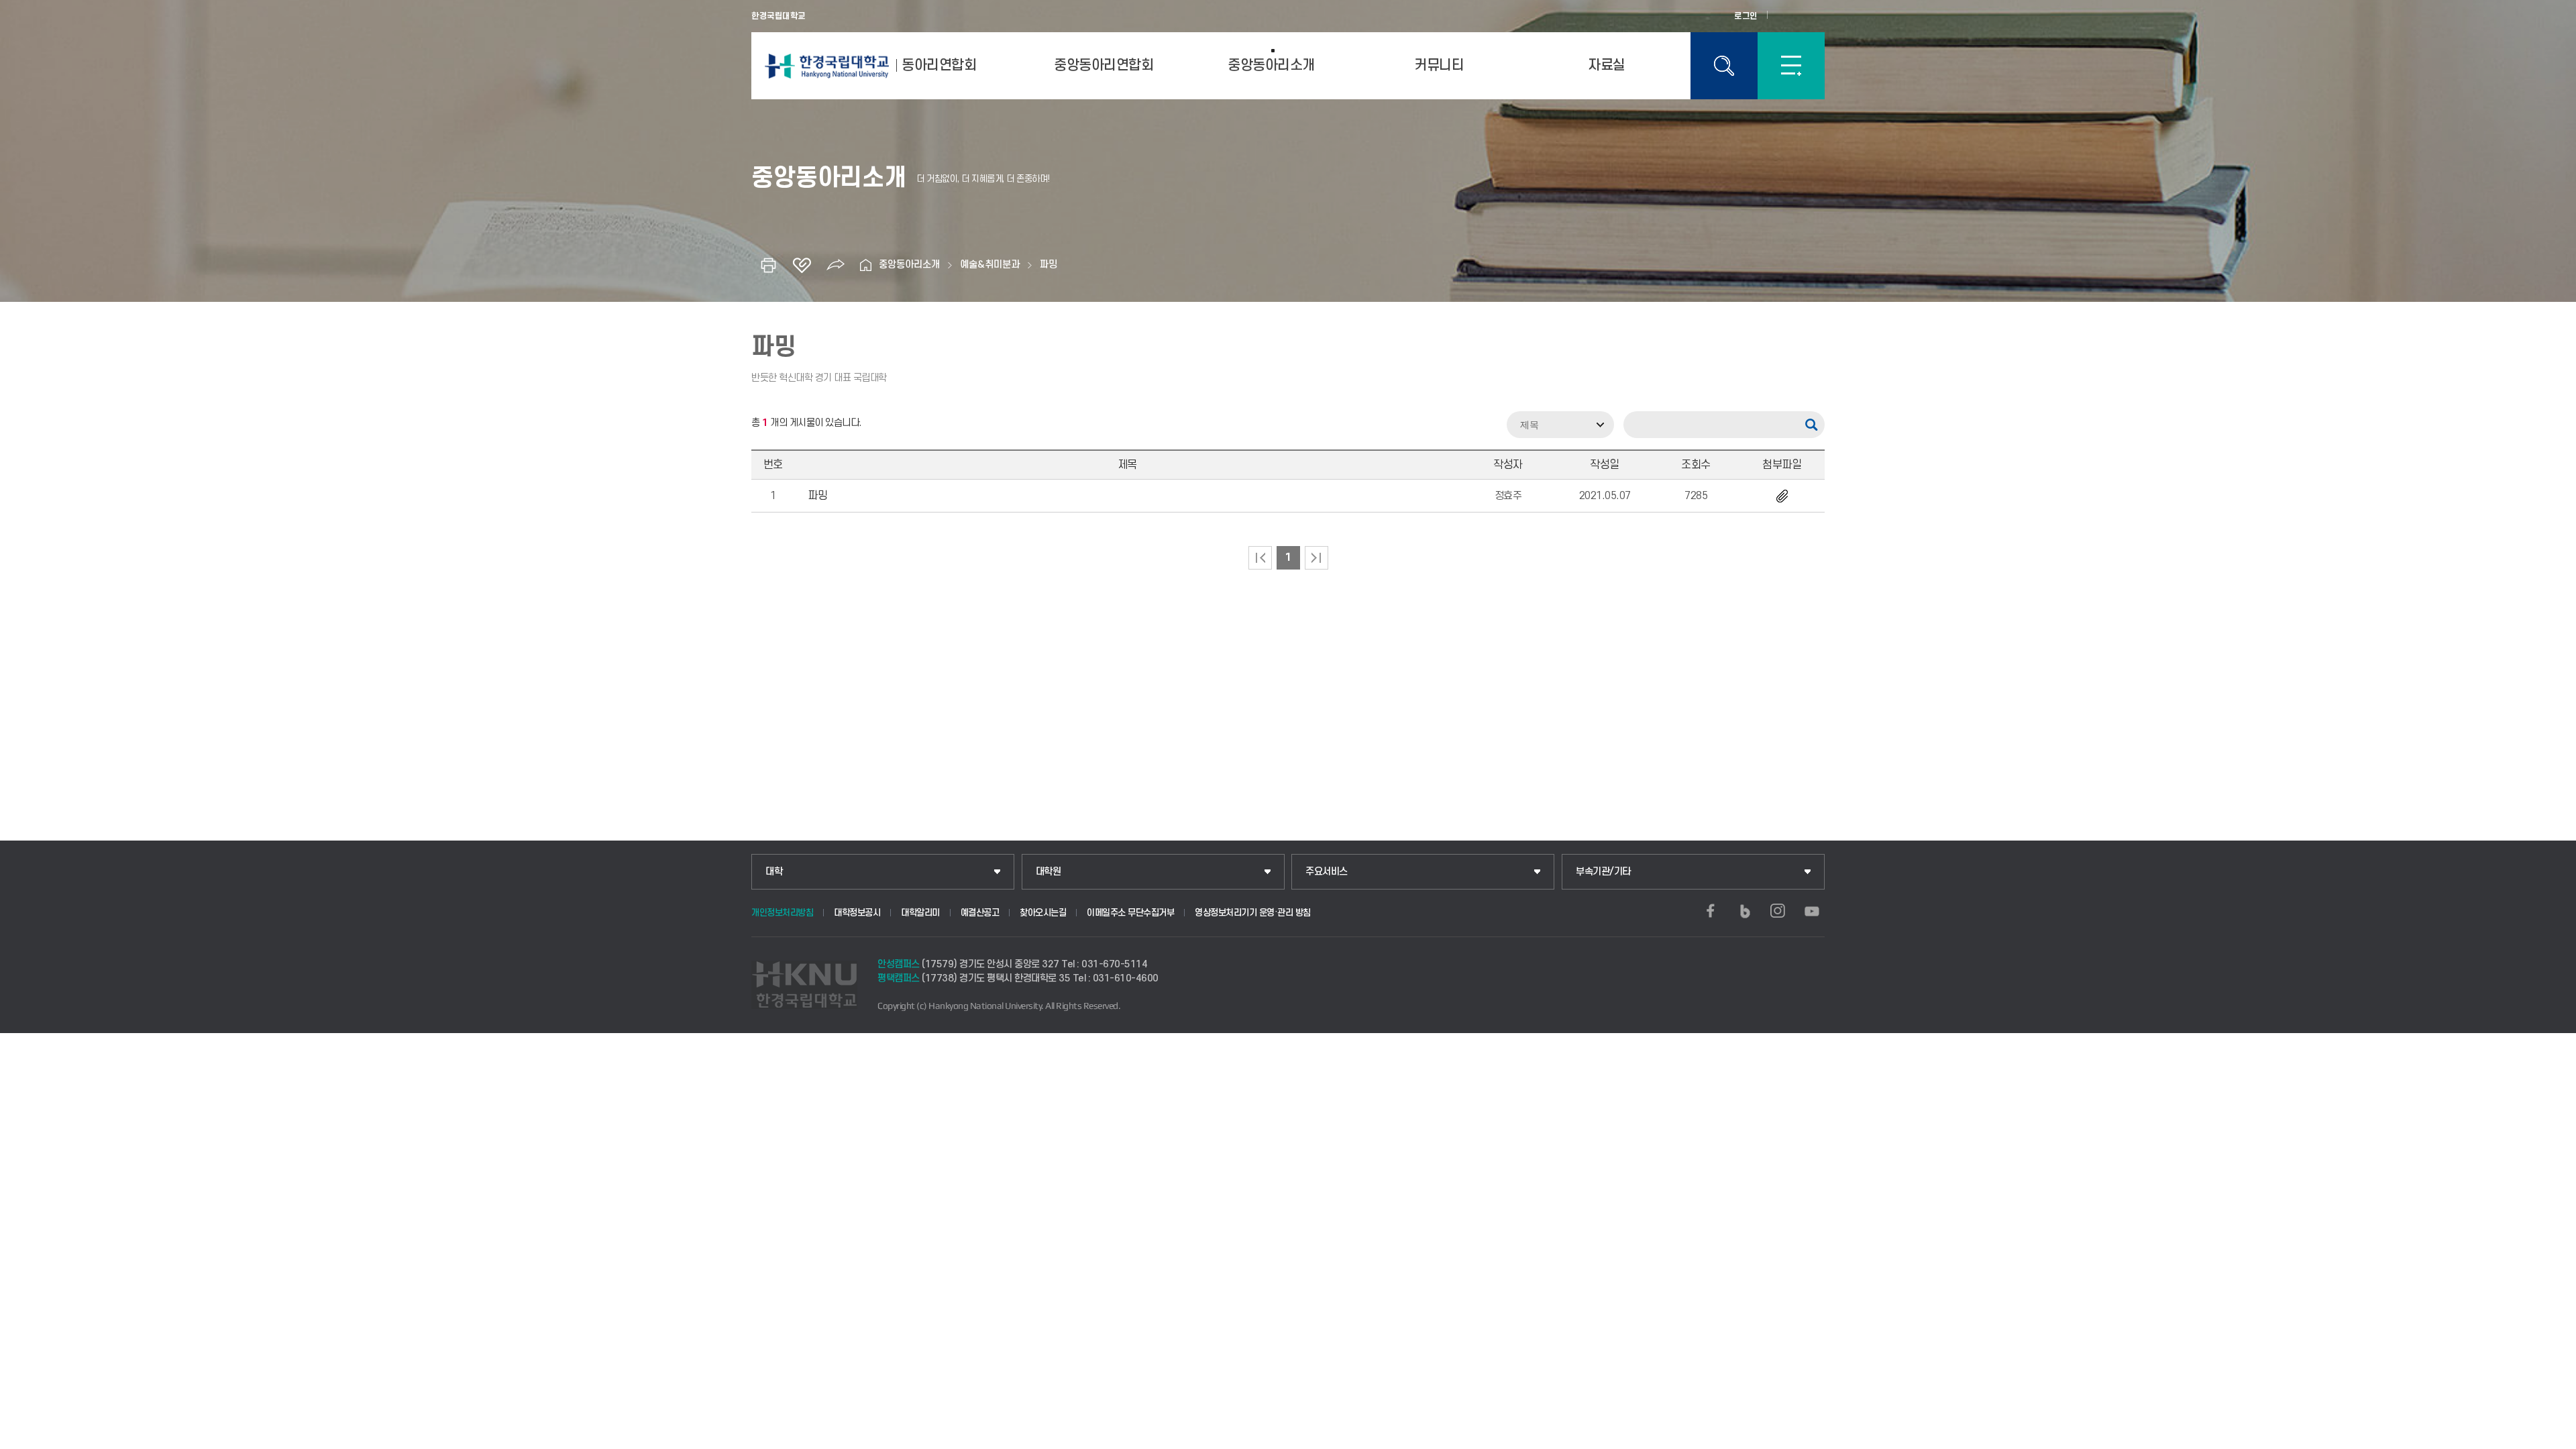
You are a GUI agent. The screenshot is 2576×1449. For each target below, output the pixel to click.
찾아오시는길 (1043, 913)
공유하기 (835, 265)
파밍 (1049, 265)
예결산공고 (980, 913)
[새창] (1711, 911)
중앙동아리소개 (1271, 65)
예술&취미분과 (990, 265)
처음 (1260, 558)
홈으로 (865, 265)
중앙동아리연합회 (1104, 65)
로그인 (1746, 16)
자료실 (1607, 65)
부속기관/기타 (1603, 872)
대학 (774, 872)
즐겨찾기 (802, 265)
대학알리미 (920, 913)
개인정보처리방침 (782, 913)
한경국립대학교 (779, 16)
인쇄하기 (768, 265)
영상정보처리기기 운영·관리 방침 (1253, 913)
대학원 (1049, 872)
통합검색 (1724, 66)
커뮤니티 (1439, 65)
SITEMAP (1791, 66)
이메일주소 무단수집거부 (1130, 913)
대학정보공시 (857, 913)
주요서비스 (1327, 872)
